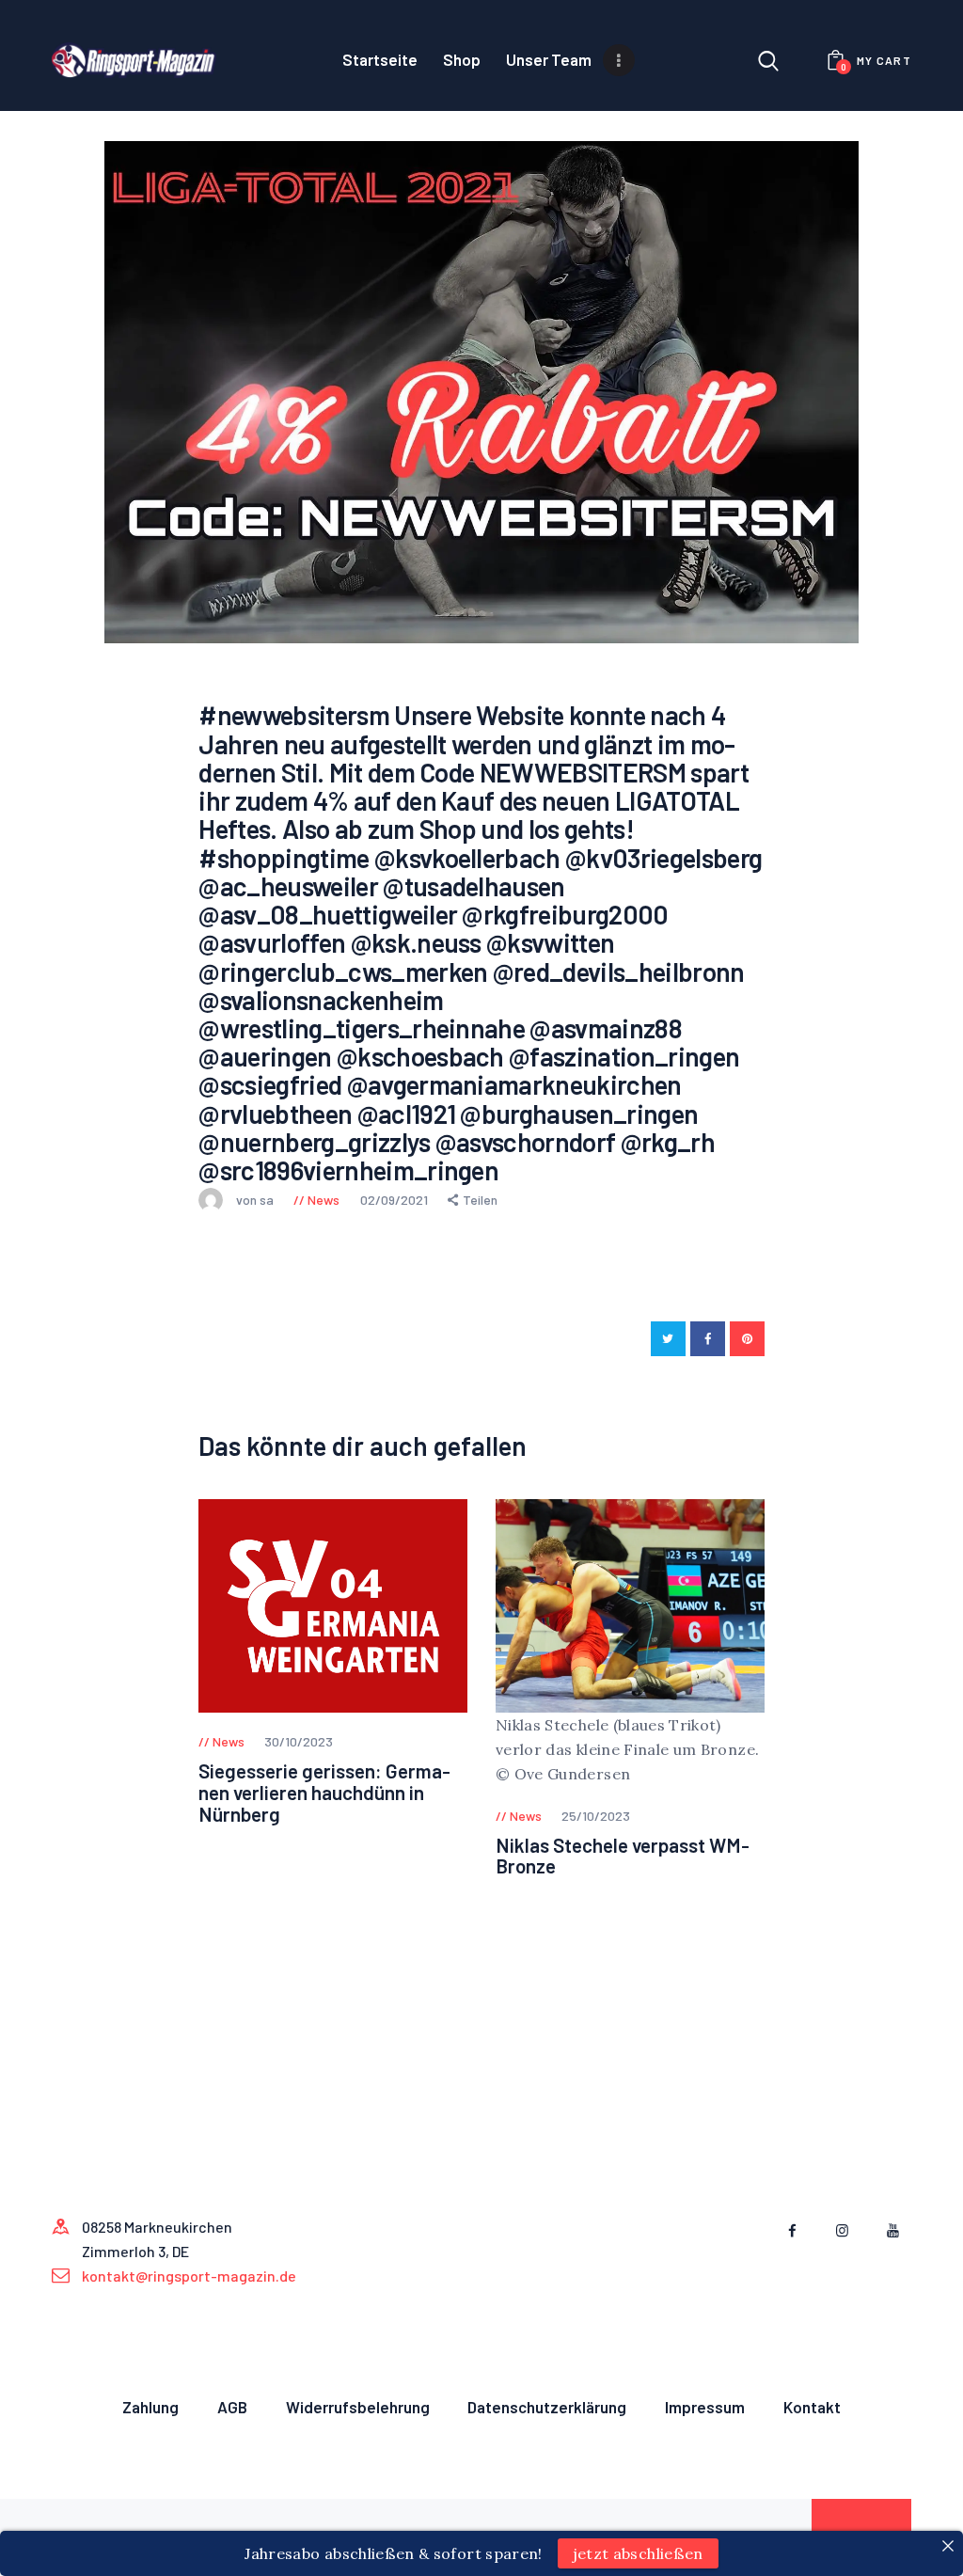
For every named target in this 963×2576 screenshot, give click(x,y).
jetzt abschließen (638, 2553)
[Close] (948, 2546)
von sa (256, 1200)
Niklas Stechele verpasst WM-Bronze (623, 1857)
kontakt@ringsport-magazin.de (189, 2276)
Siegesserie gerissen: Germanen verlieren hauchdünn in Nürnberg (324, 1793)
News (324, 1200)
